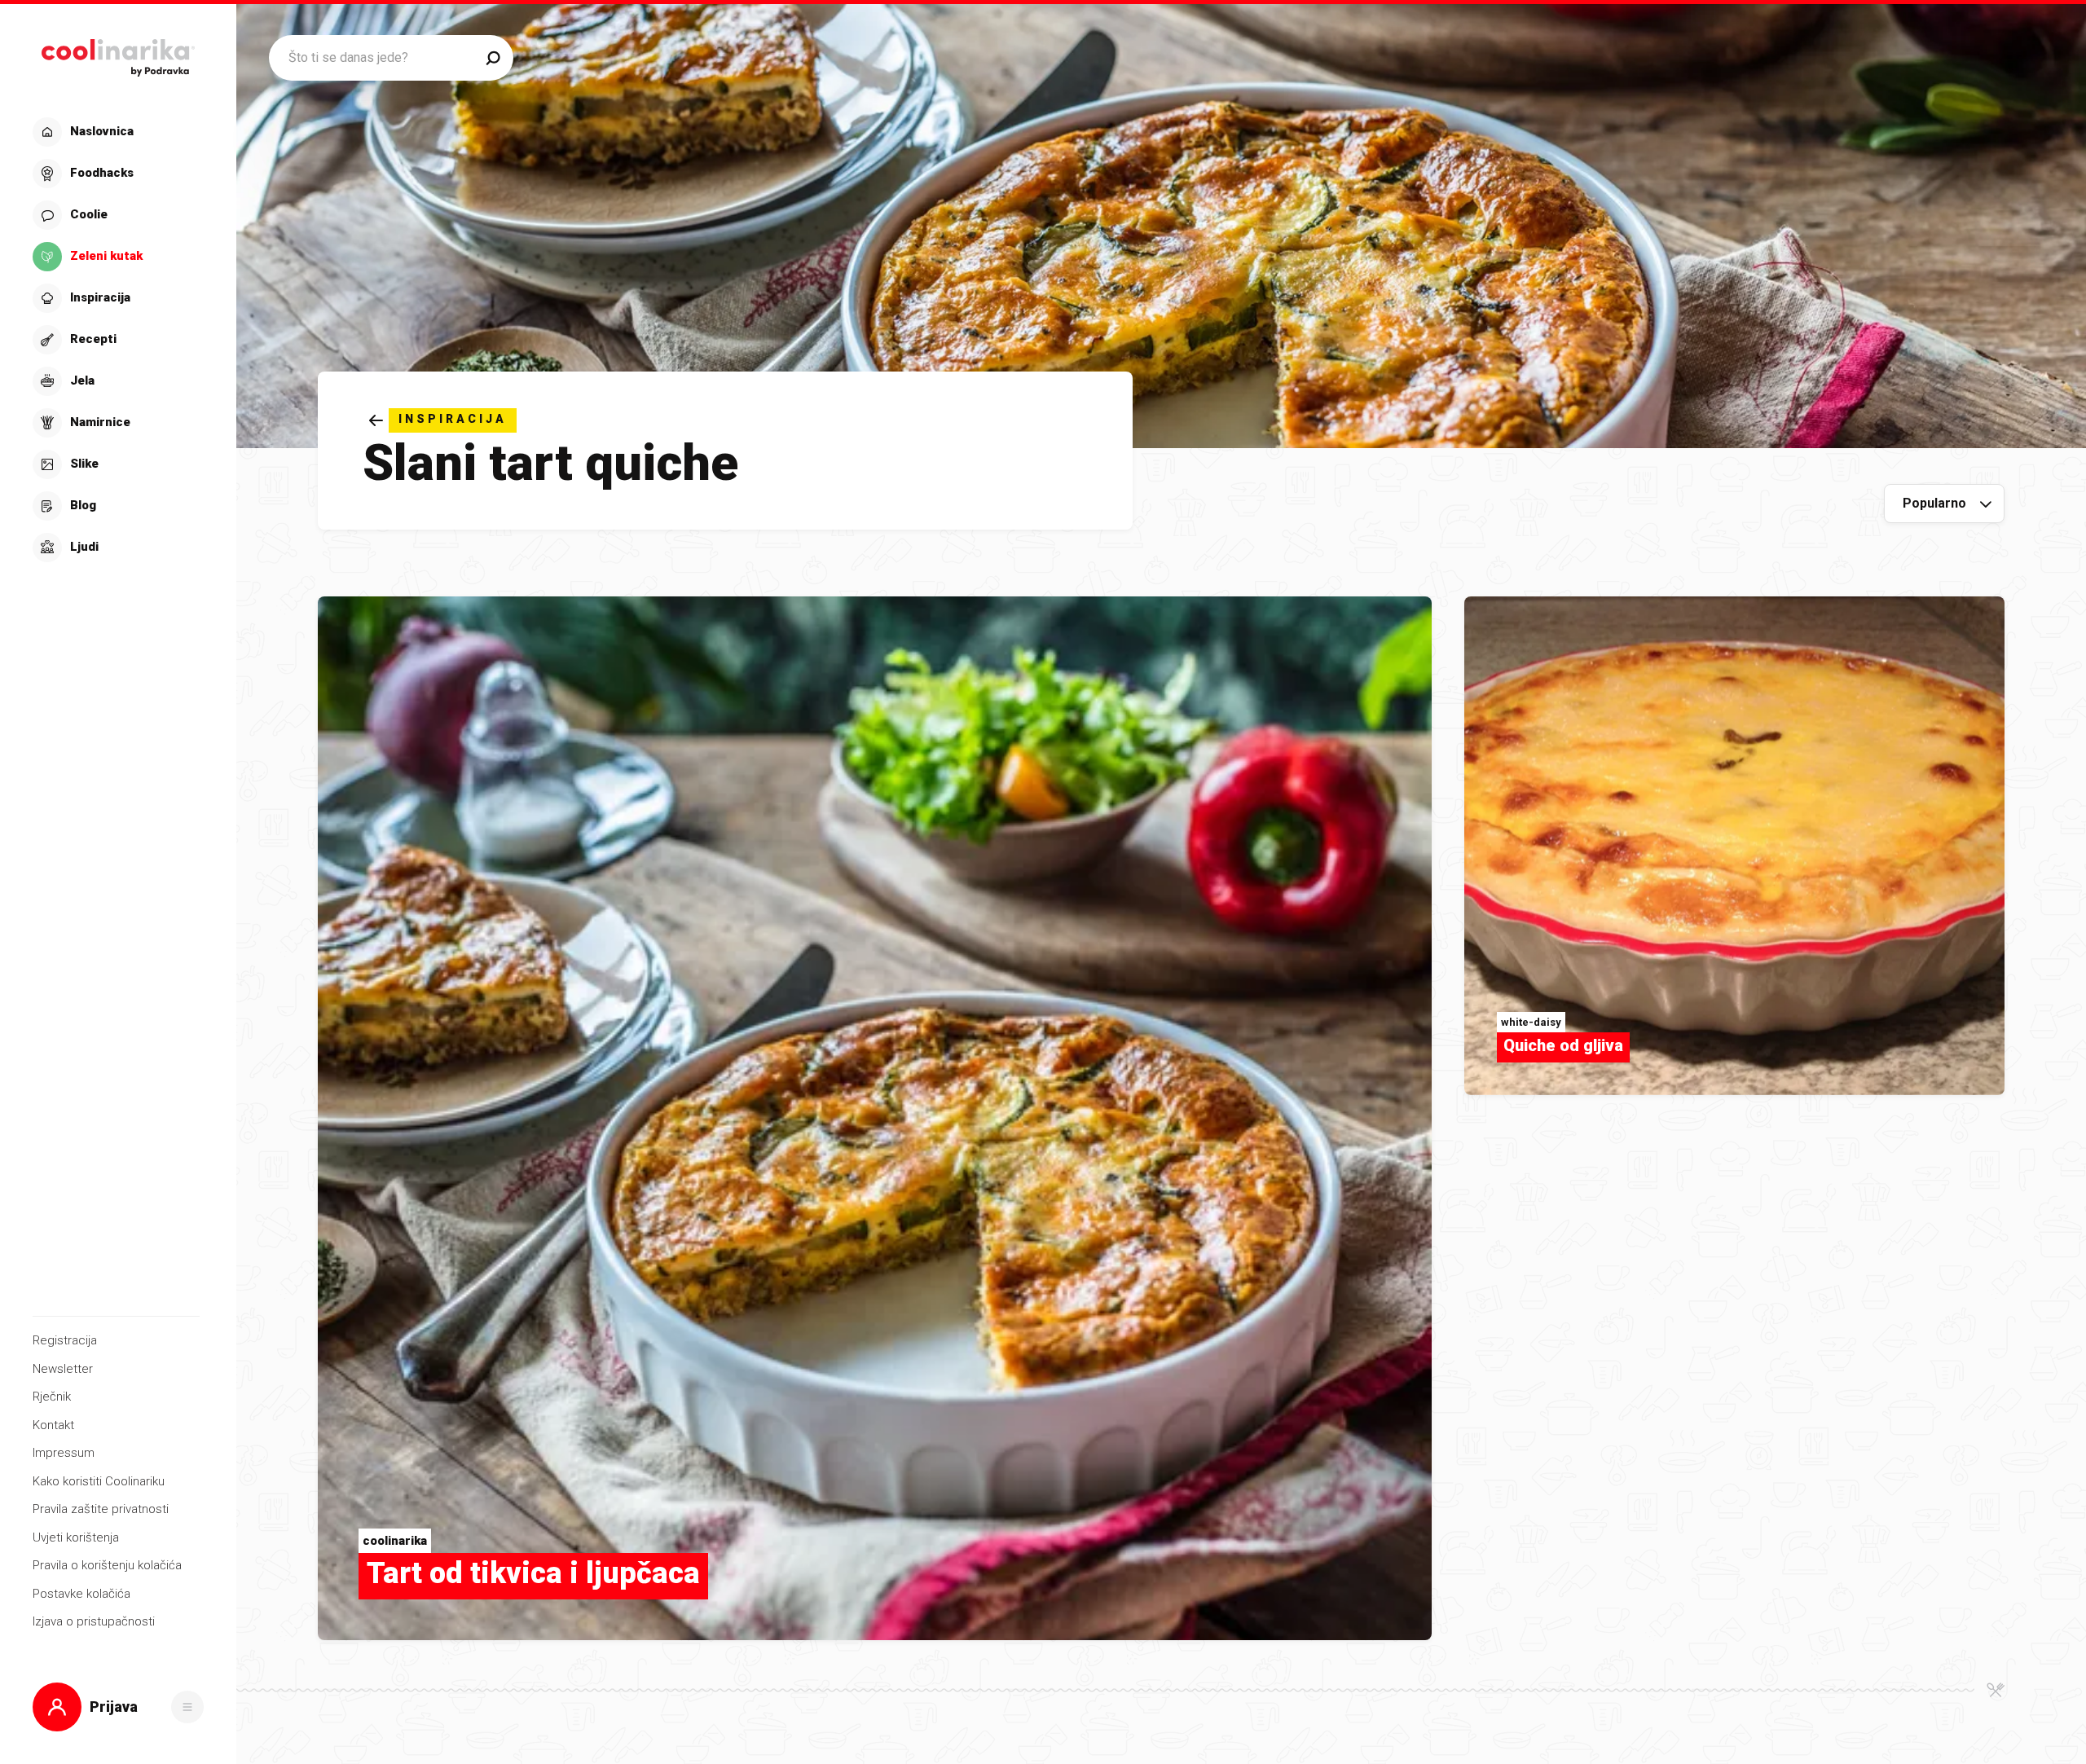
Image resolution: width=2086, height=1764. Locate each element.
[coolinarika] (118, 53)
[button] (116, 340)
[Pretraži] (493, 58)
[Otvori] (187, 1707)
